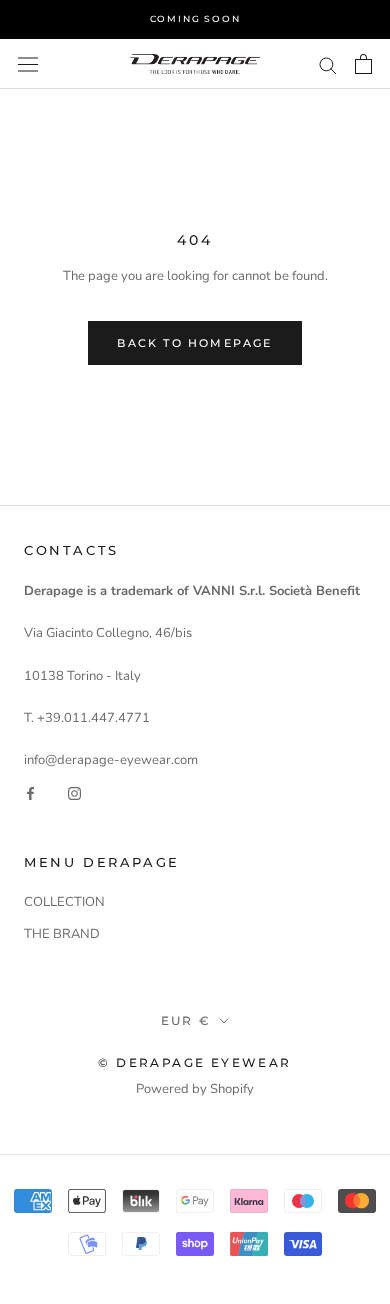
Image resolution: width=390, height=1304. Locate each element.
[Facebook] (30, 793)
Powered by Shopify (195, 1089)
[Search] (328, 64)
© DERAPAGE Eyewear (194, 1062)
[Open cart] (363, 64)
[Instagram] (74, 793)
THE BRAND (62, 934)
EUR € (186, 1020)
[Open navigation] (28, 64)
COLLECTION (64, 902)
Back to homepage (194, 343)
